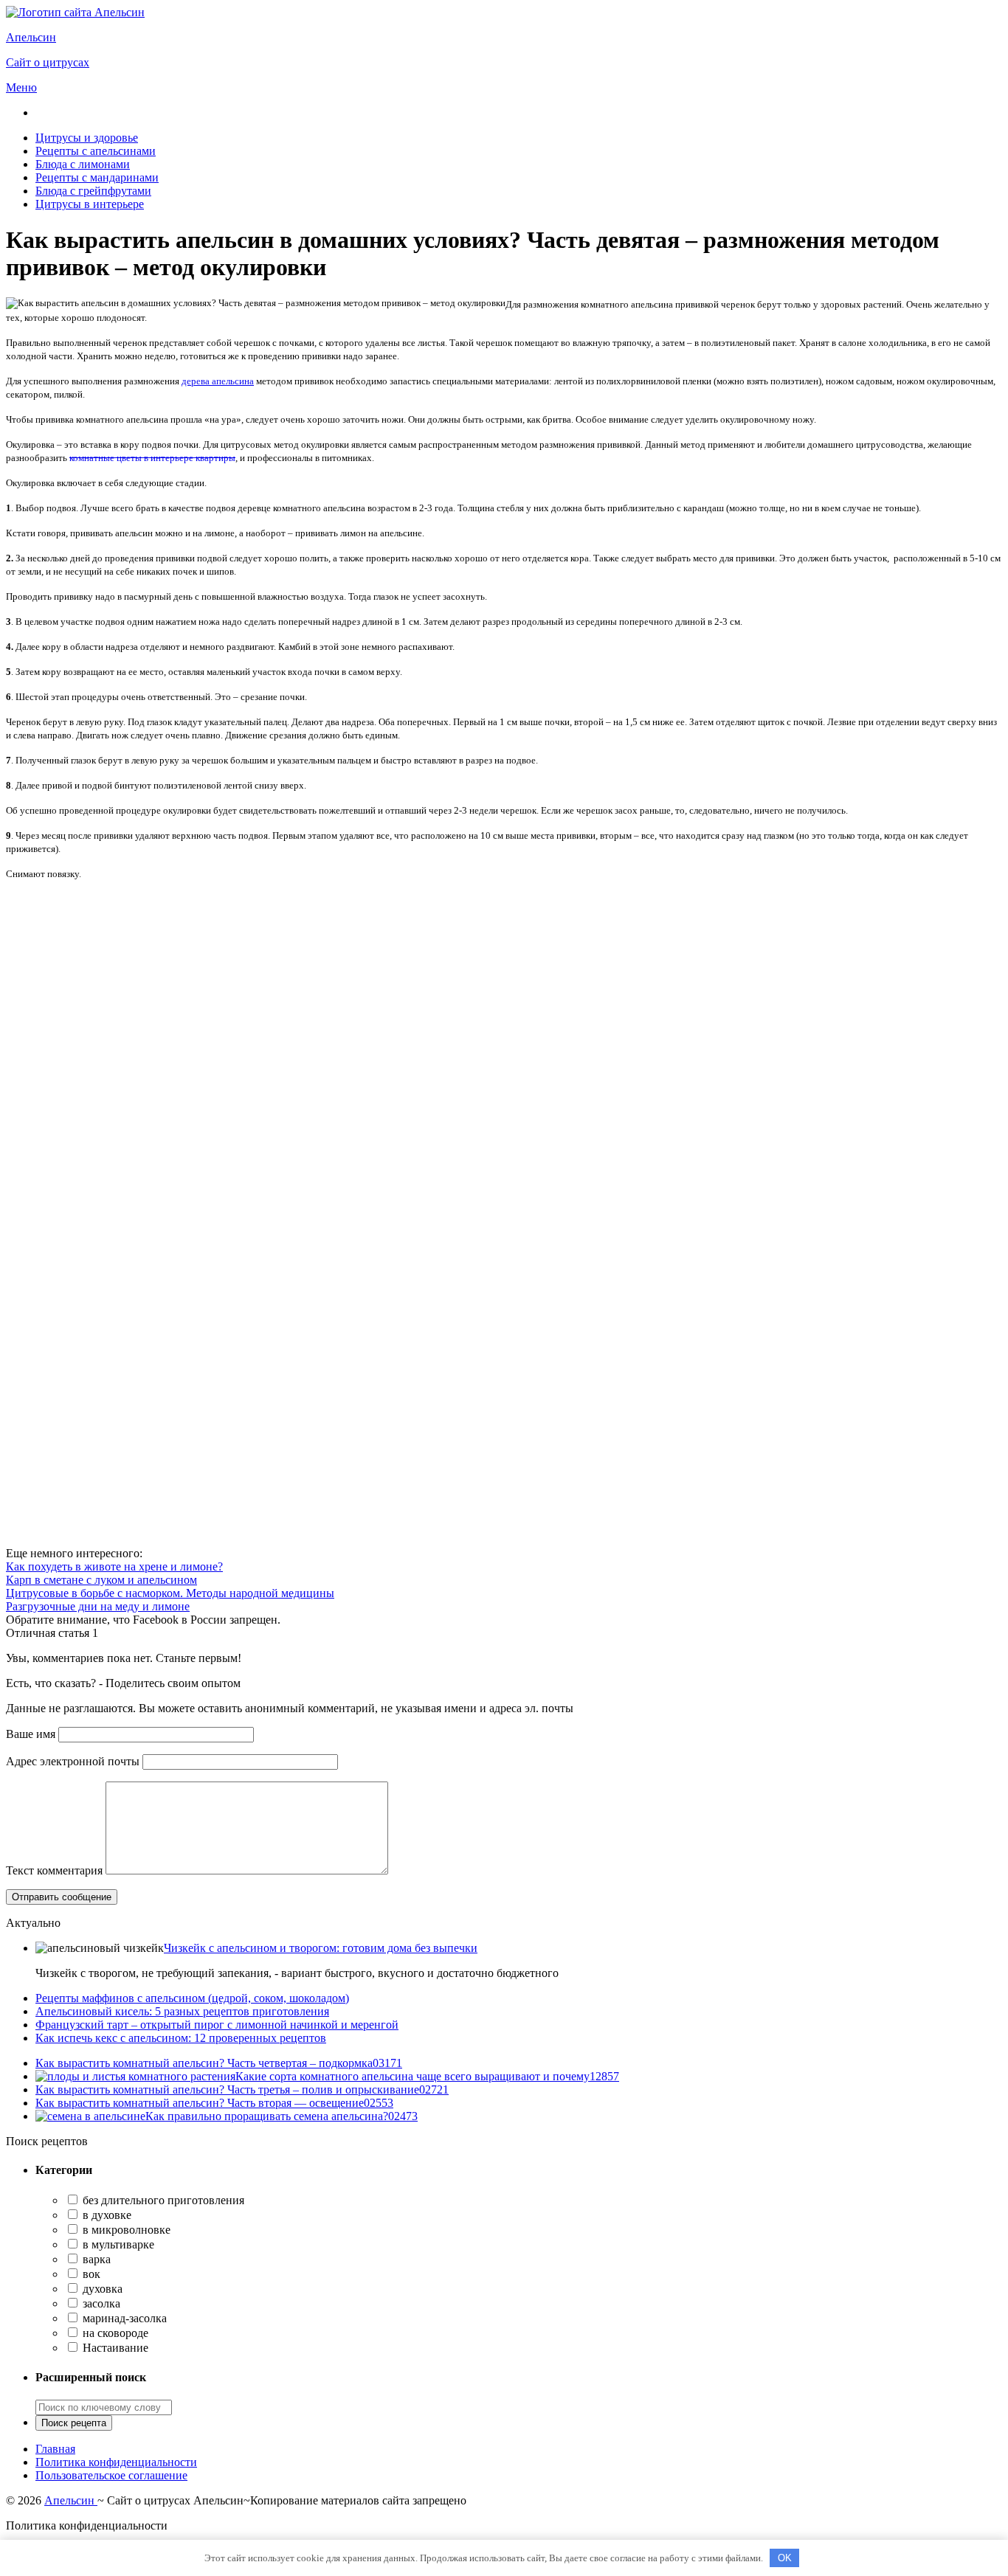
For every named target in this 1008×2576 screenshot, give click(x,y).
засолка (100, 2303)
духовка (101, 2289)
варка (95, 2259)
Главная (55, 2449)
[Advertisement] (449, 995)
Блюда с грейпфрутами (93, 191)
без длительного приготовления (162, 2200)
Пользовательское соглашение (111, 2475)
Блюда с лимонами (83, 164)
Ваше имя (31, 1734)
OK (785, 2558)
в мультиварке (117, 2244)
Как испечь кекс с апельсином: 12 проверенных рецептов (181, 2038)
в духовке (106, 2215)
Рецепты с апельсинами (96, 151)
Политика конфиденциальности (116, 2462)
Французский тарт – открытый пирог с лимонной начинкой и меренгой (217, 2025)
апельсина (218, 381)
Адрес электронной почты (73, 1761)
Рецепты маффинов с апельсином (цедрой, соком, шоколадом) (192, 1998)
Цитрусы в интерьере (90, 204)
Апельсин (71, 2500)
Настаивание (114, 2348)
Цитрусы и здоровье (87, 138)
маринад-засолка (123, 2318)
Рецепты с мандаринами (97, 177)
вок (90, 2274)
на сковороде (114, 2333)
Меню (21, 87)
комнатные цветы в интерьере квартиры (152, 458)
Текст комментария (54, 1870)
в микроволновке (125, 2230)
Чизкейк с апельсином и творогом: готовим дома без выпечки (321, 1948)
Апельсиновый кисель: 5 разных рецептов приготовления (182, 2011)
